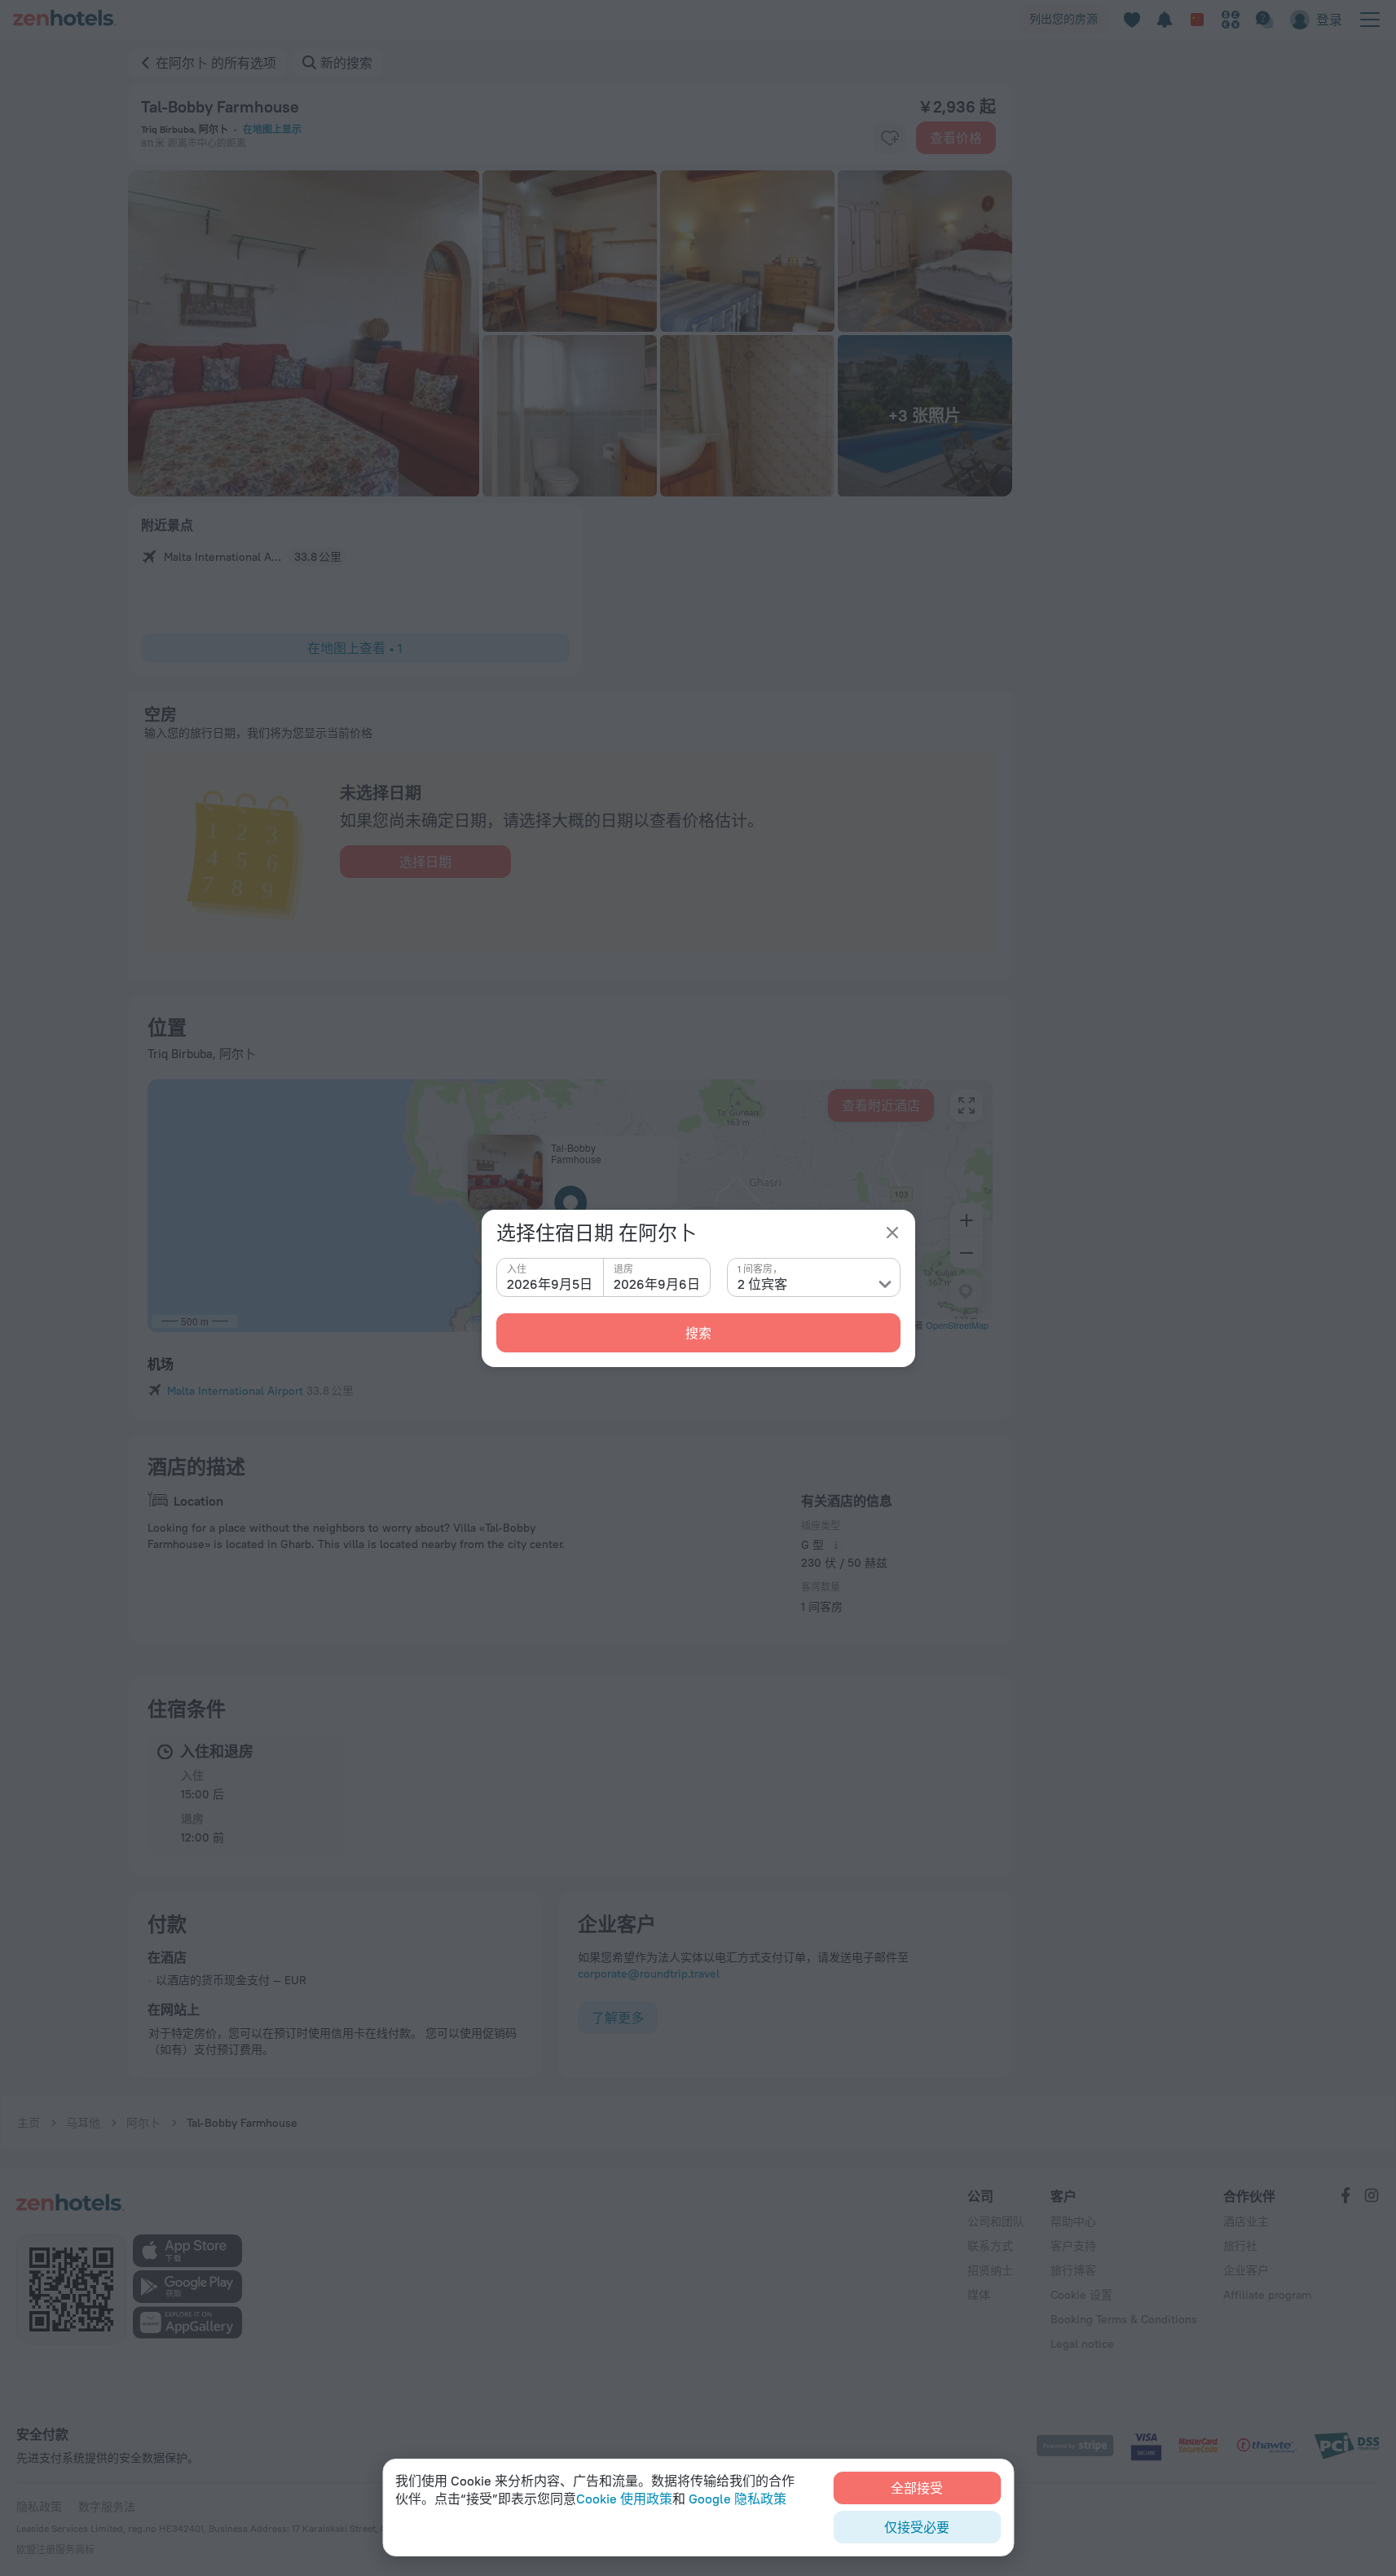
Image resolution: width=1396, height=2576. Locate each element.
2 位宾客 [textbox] (762, 1284)
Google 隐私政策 (738, 2499)
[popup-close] (892, 1233)
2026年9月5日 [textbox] (550, 1284)
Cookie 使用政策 (624, 2499)
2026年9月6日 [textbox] (657, 1284)
